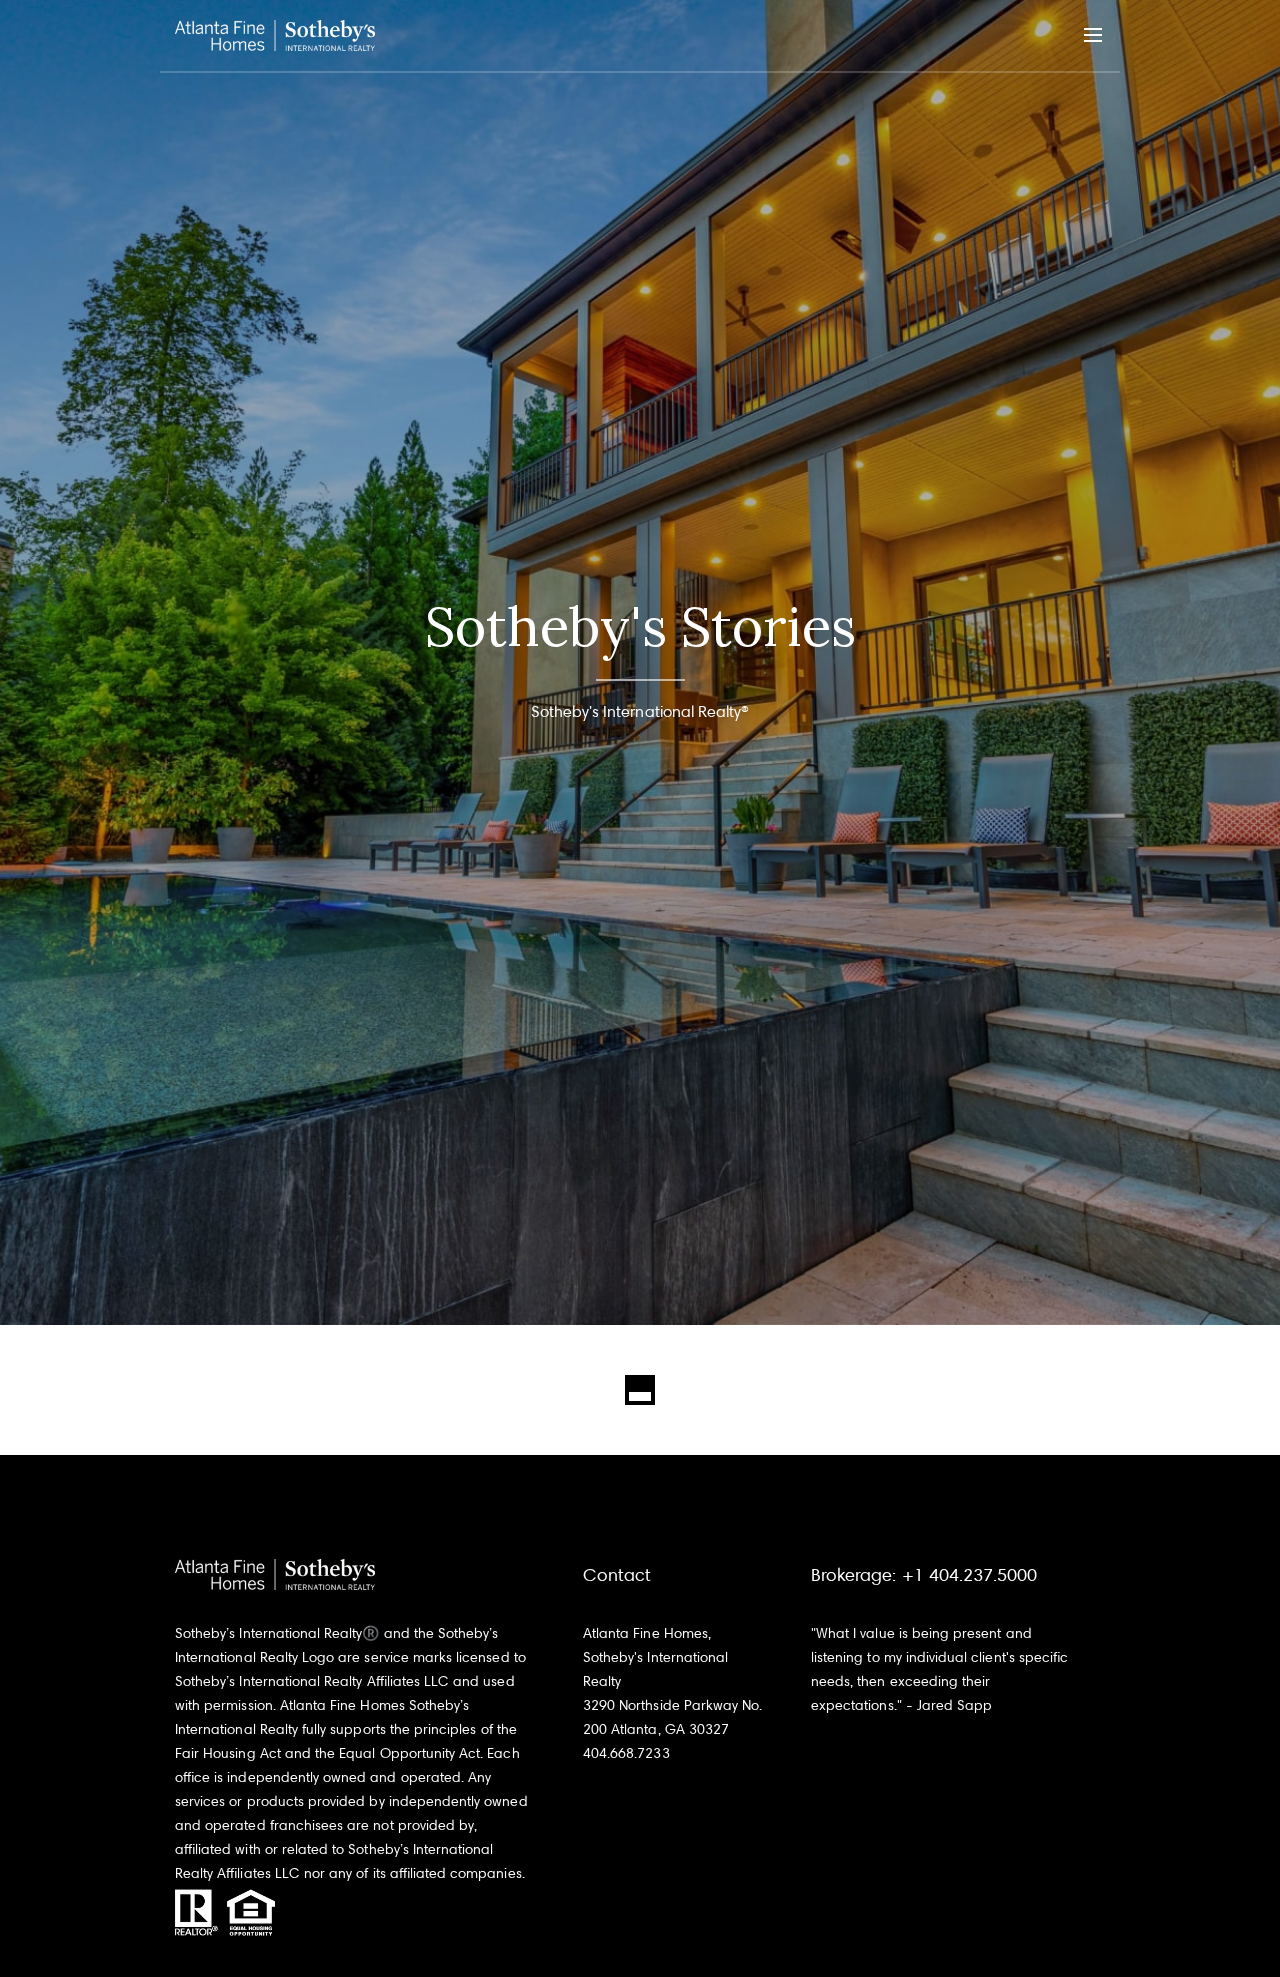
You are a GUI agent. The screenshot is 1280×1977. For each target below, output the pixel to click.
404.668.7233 (626, 1752)
